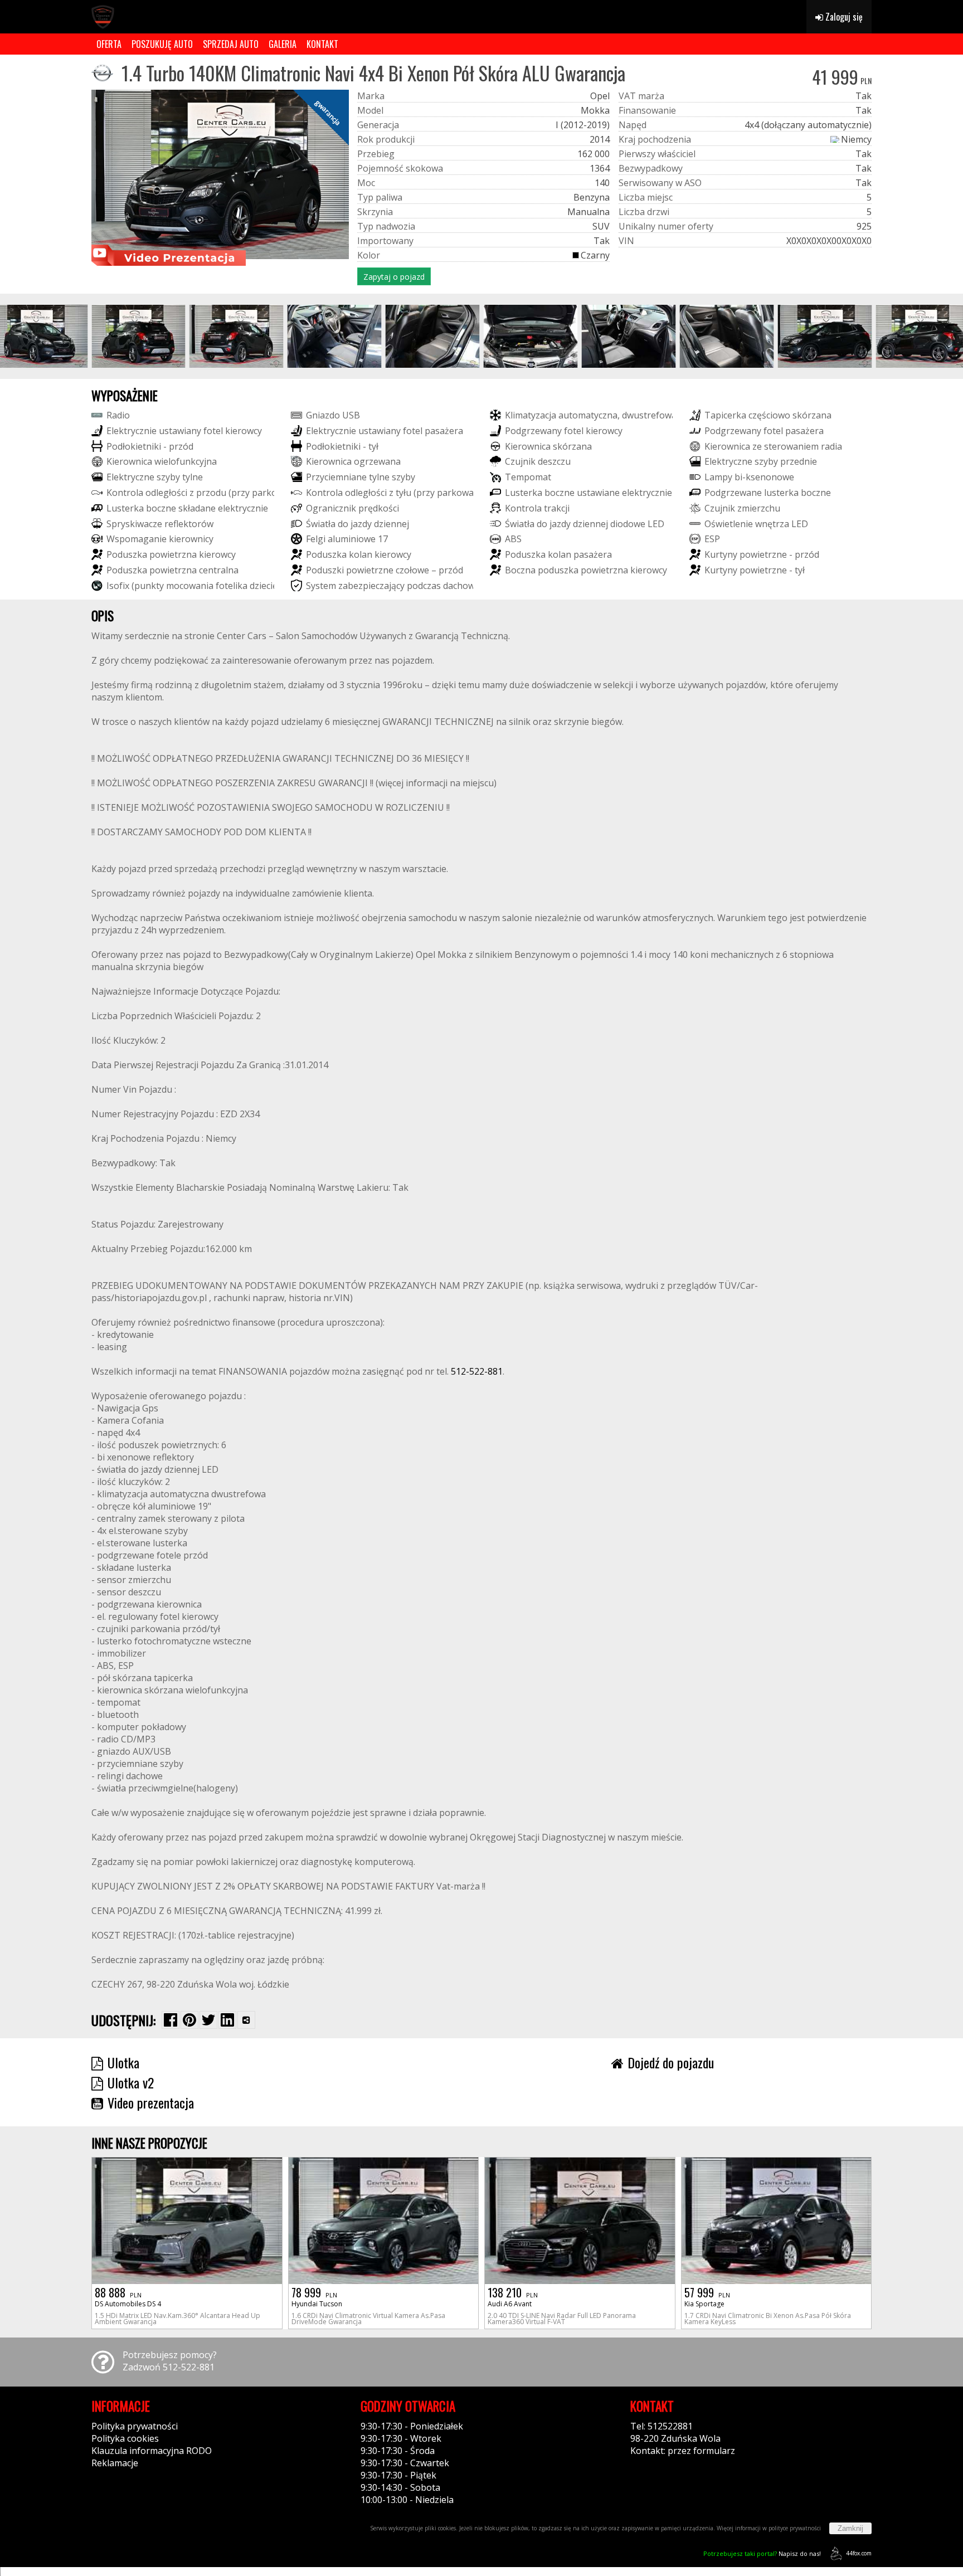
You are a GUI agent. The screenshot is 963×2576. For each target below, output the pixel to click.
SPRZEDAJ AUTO (231, 44)
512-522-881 (477, 1371)
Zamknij (850, 2528)
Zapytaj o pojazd (394, 277)
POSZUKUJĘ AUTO (162, 44)
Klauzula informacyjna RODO (152, 2451)
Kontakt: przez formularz (683, 2451)
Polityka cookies (125, 2438)
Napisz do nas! (762, 2553)
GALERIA (283, 44)
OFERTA (109, 44)
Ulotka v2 (131, 2082)
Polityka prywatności (135, 2426)
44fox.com (859, 2553)
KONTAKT (322, 44)
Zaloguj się (843, 17)
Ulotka (123, 2062)
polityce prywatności (795, 2528)
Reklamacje (115, 2463)
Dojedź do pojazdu (671, 2062)
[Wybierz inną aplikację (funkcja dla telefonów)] (246, 2020)
